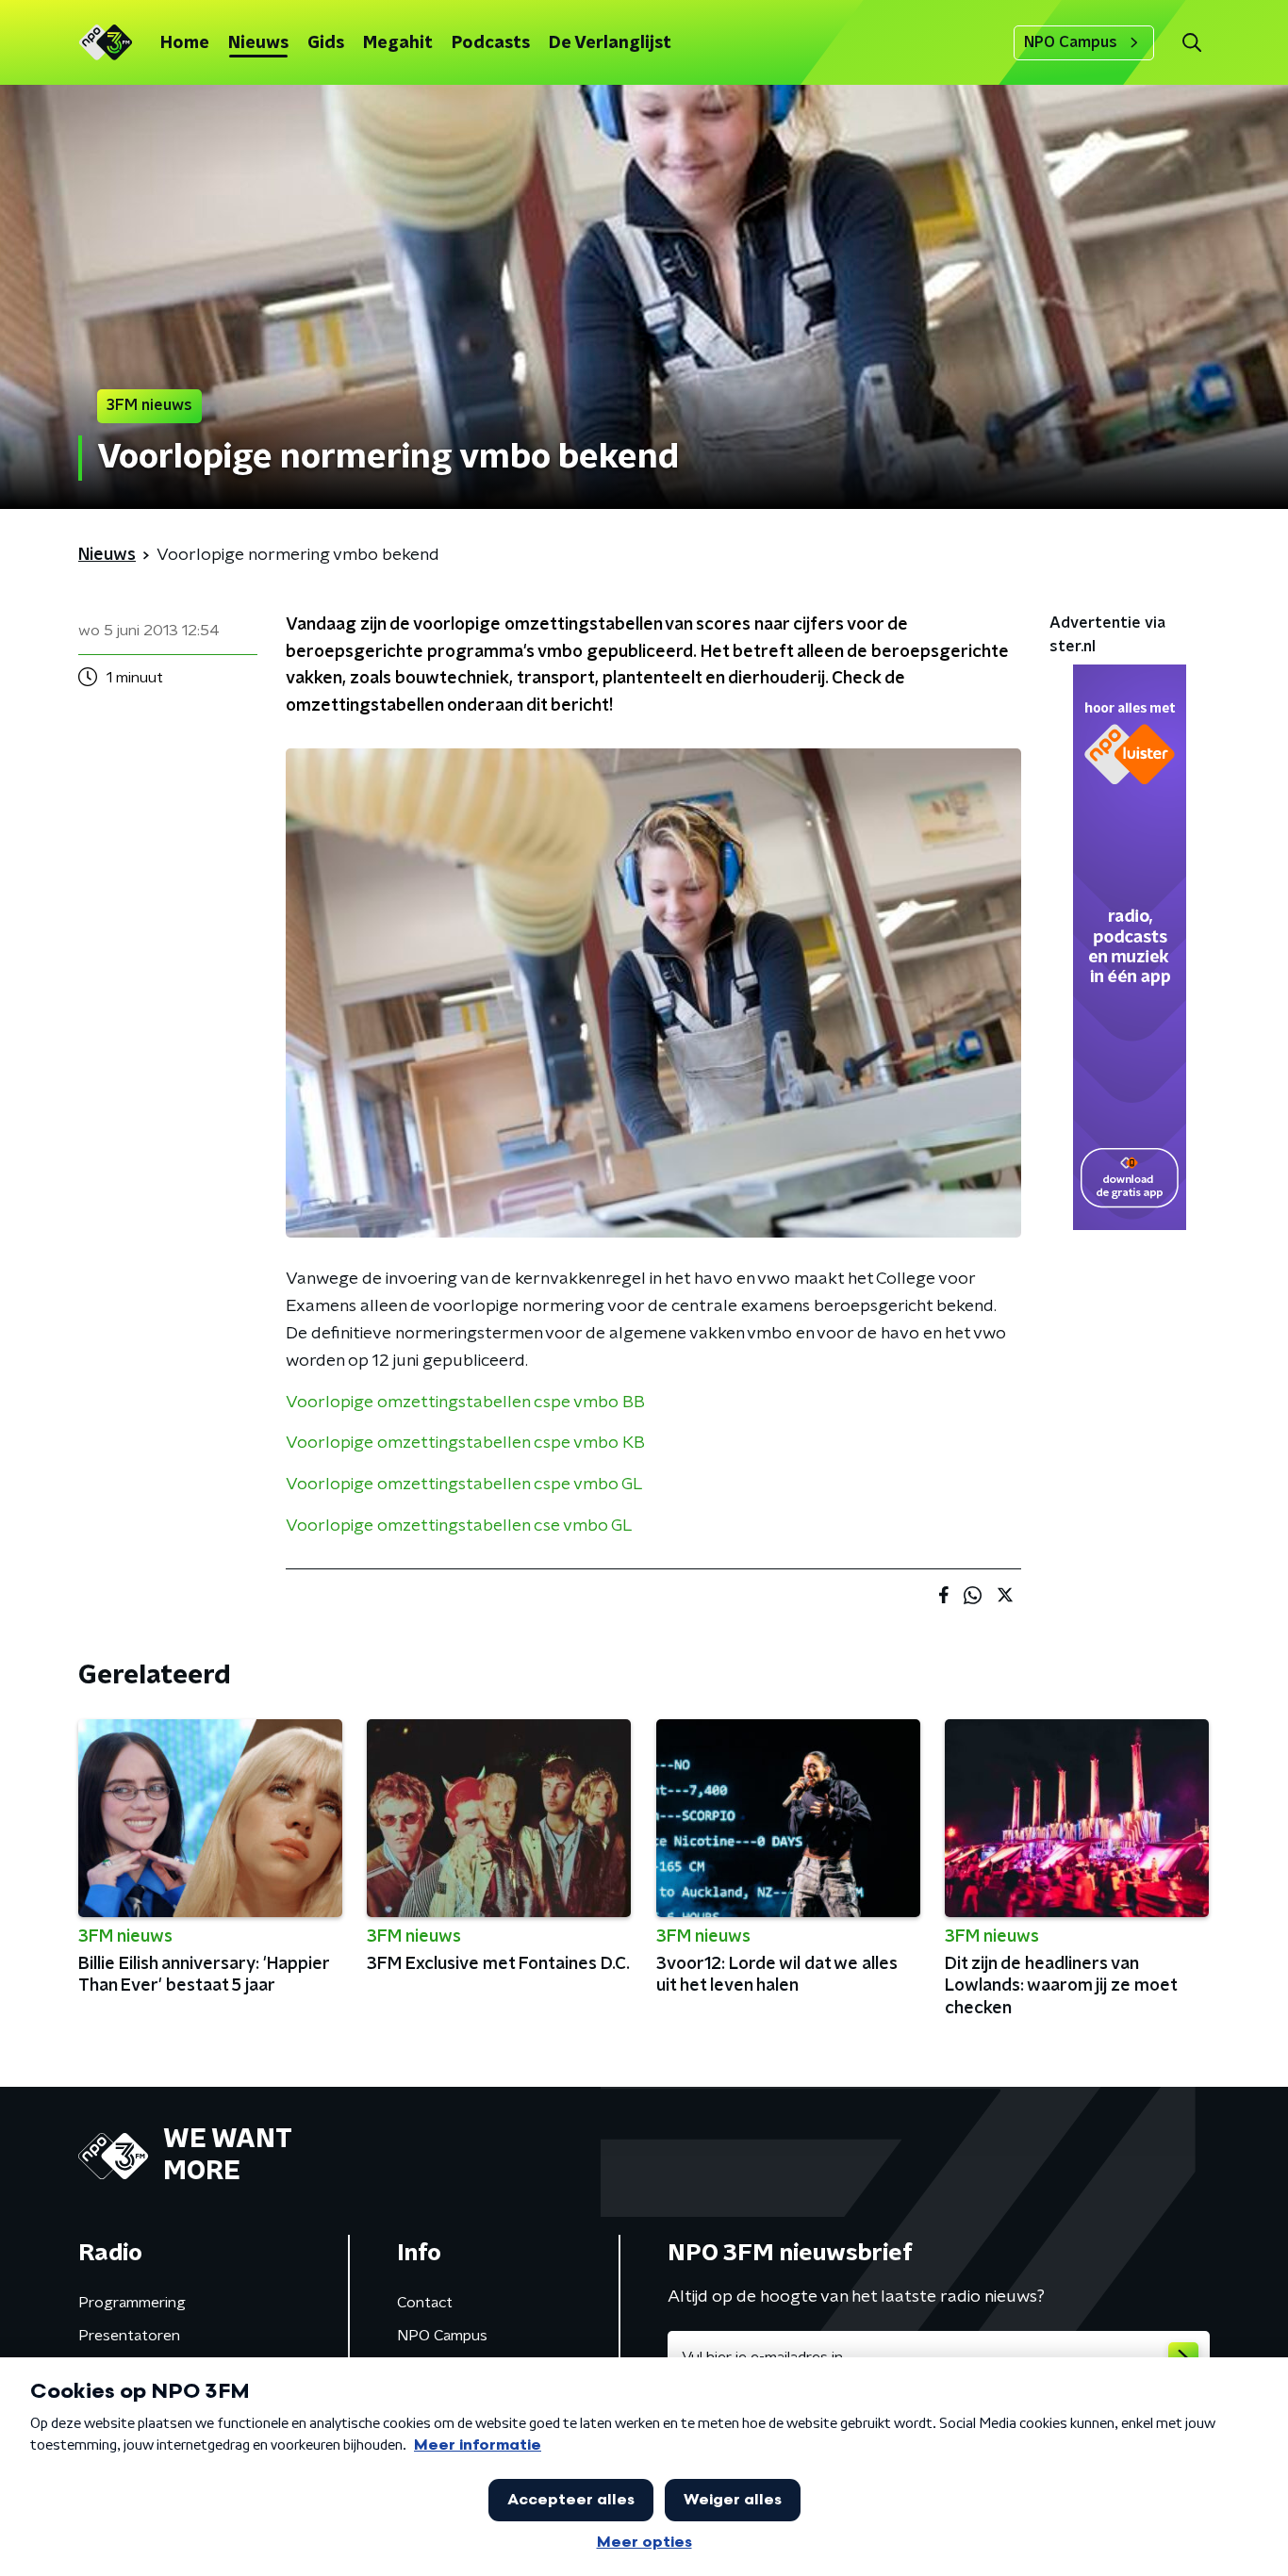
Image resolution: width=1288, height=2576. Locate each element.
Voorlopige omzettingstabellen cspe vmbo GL (464, 1485)
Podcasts (491, 43)
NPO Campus (1071, 42)
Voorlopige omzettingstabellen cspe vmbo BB (465, 1403)
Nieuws (258, 43)
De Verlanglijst (610, 43)
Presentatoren (129, 2336)
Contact (425, 2303)
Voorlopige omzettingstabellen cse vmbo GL (459, 1526)
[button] (1191, 43)
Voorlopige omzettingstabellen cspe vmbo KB (465, 1443)
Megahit (398, 43)
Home (185, 43)
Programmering (132, 2303)
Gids (326, 43)
